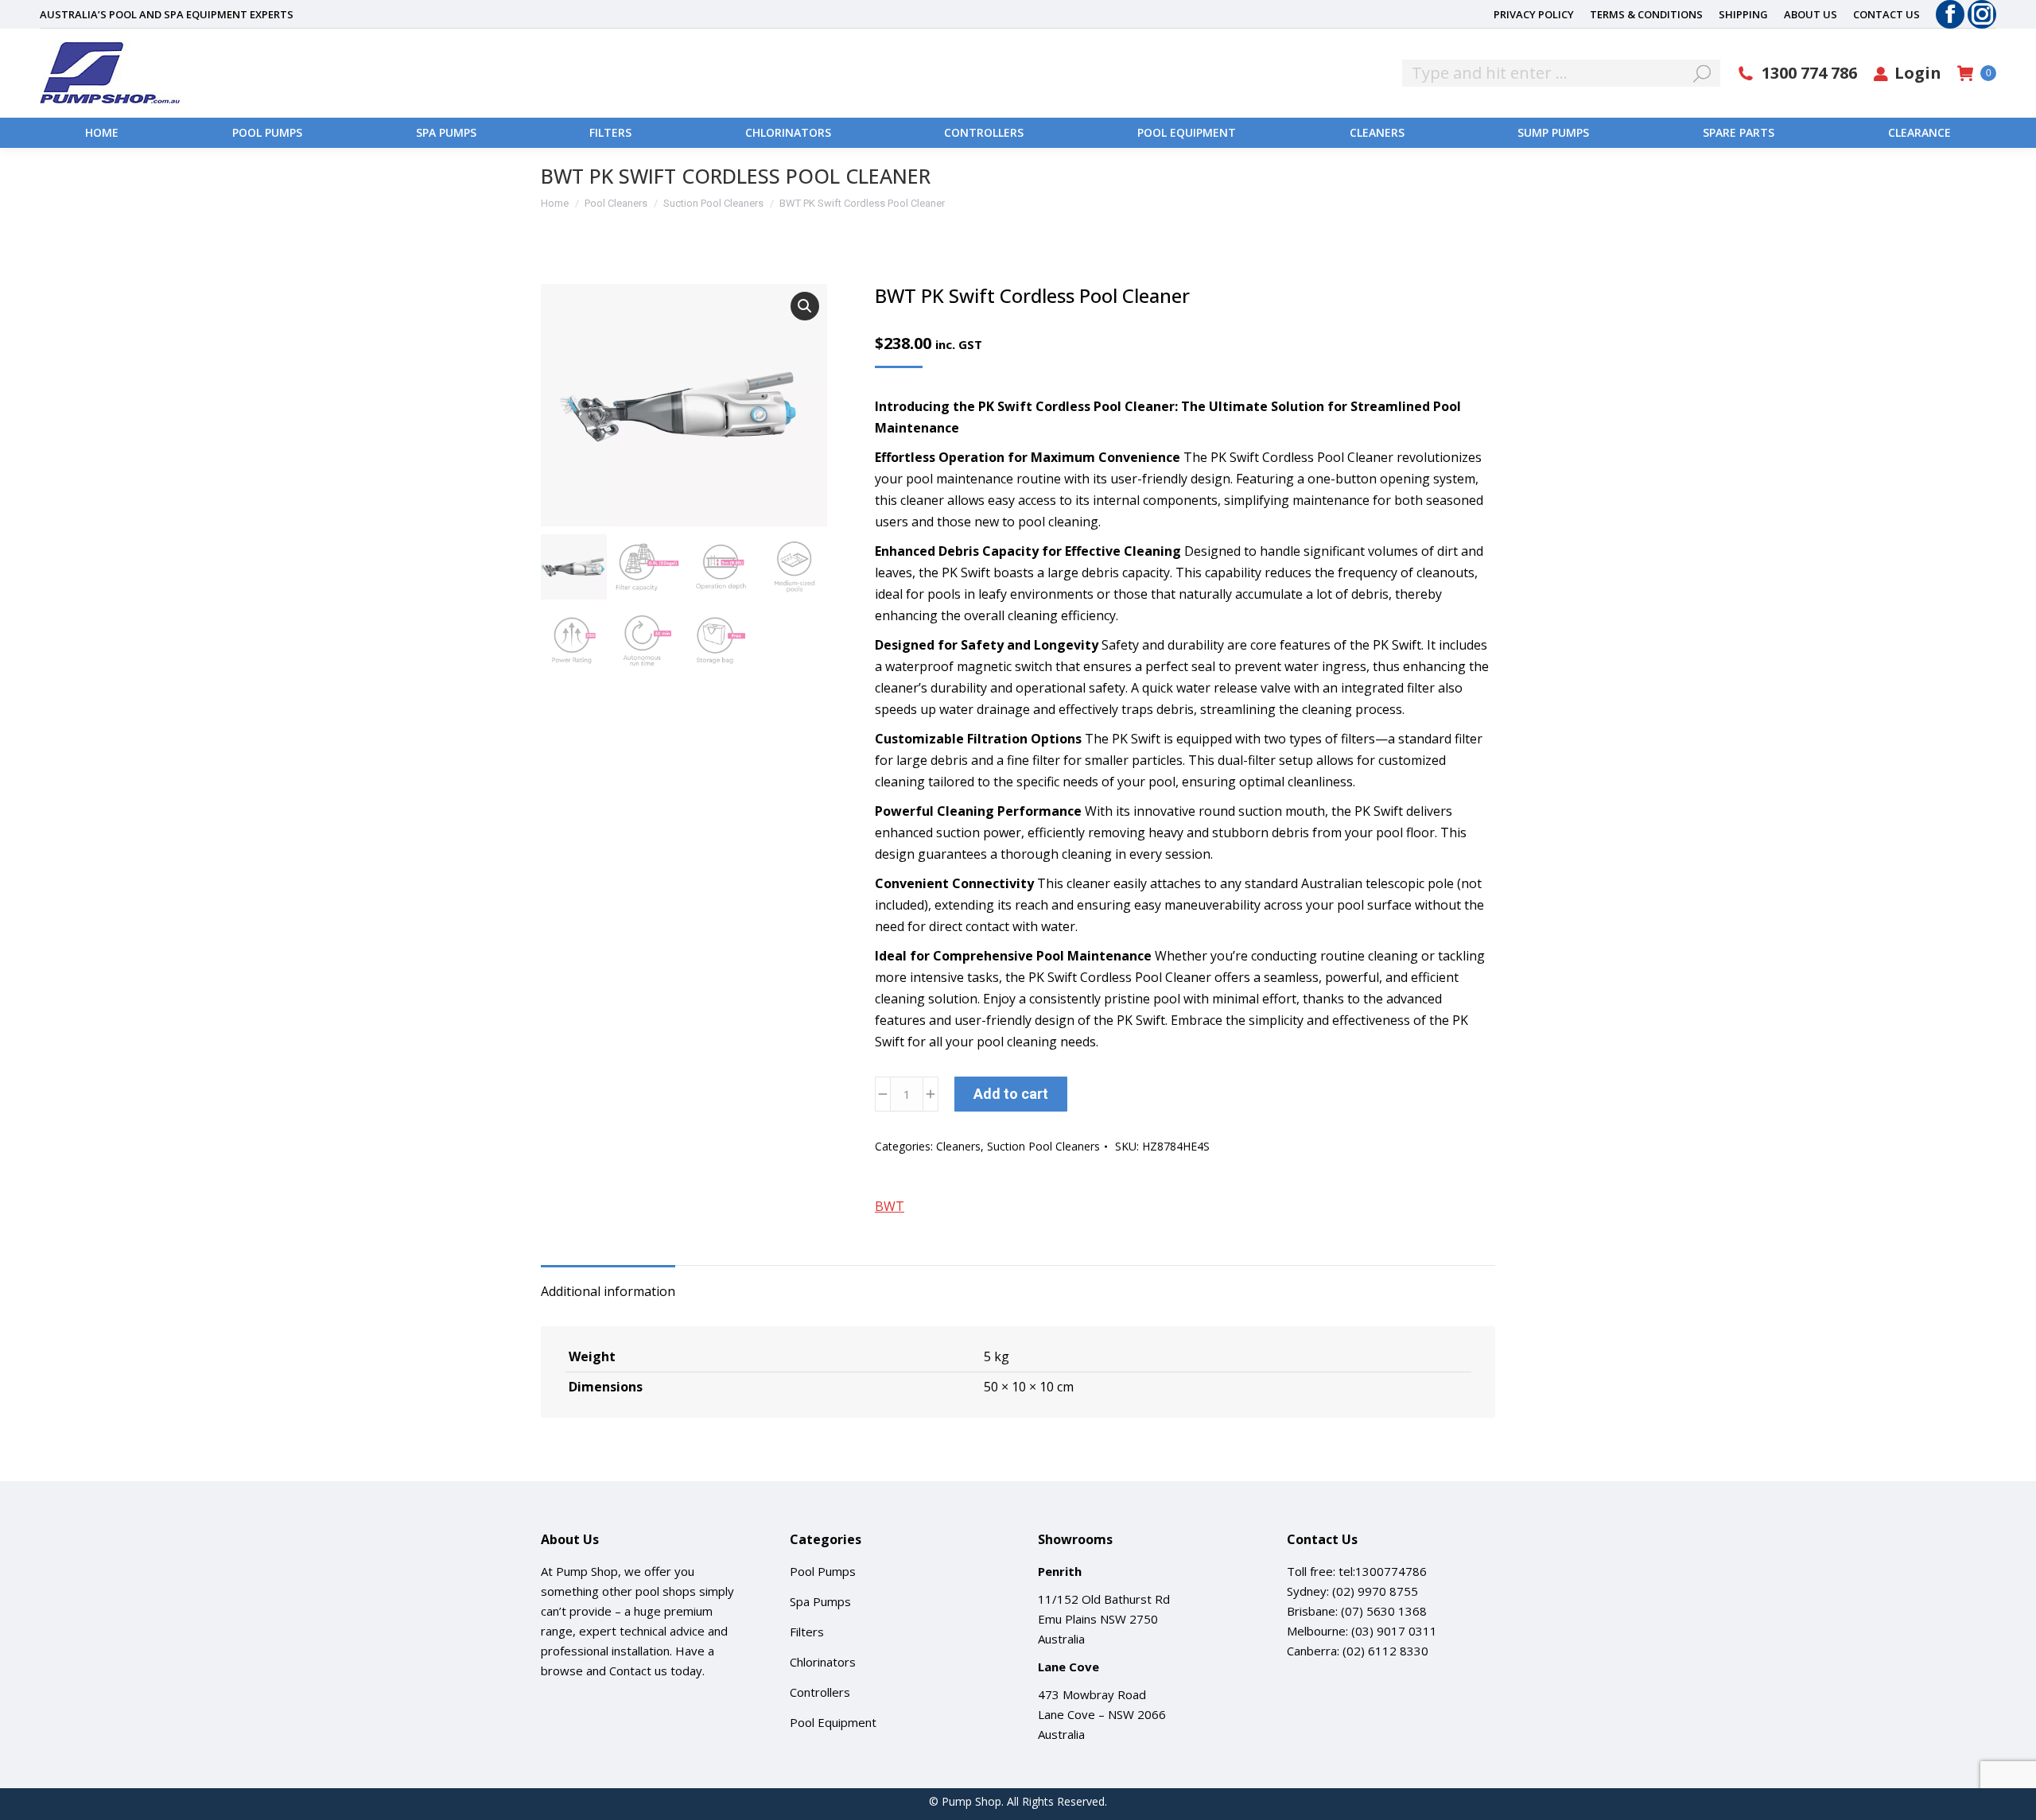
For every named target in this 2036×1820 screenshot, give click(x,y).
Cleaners (958, 1146)
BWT (890, 1206)
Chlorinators (823, 1662)
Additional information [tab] (608, 1291)
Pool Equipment (833, 1722)
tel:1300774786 (1383, 1571)
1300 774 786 (1809, 73)
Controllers (820, 1692)
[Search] (1702, 73)
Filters (807, 1632)
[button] (805, 306)
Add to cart (1011, 1094)
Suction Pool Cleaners (1043, 1146)
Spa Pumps (820, 1601)
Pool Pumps (823, 1571)
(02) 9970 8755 (1375, 1591)
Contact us (638, 1671)
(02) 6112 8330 (1385, 1651)
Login (1918, 73)
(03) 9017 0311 (1394, 1631)
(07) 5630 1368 (1384, 1611)
